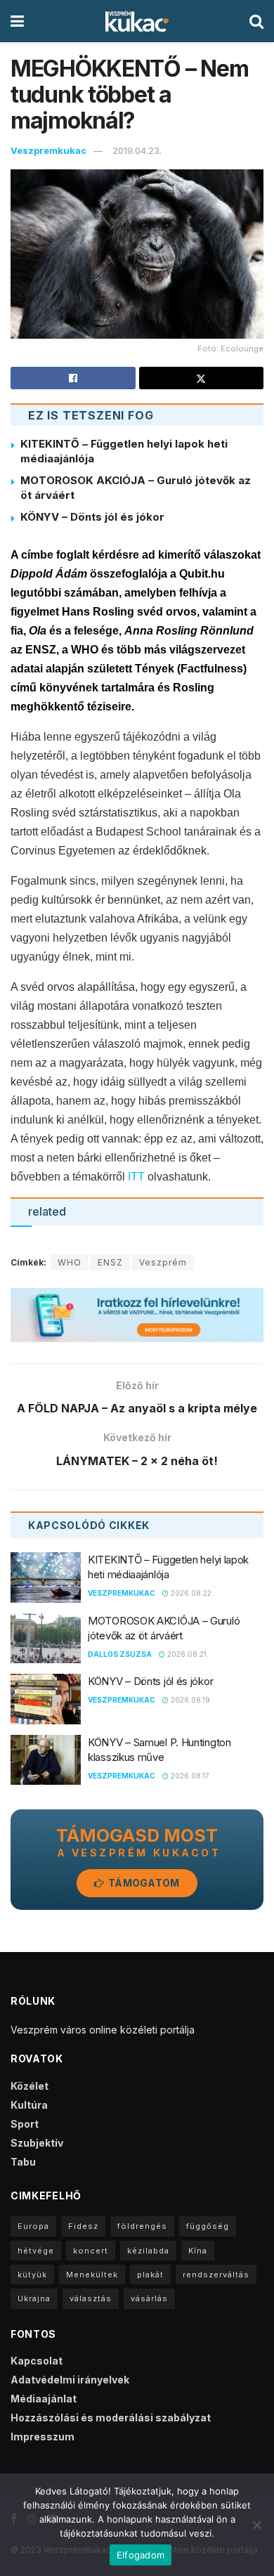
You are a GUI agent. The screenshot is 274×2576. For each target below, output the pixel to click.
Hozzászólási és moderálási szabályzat (111, 2418)
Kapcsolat (37, 2361)
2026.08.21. (187, 1654)
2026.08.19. (190, 1700)
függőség (208, 2226)
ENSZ (110, 1262)
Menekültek (92, 2275)
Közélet (30, 2086)
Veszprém (163, 1262)
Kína (198, 2251)
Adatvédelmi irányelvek (70, 2380)
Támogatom (143, 1883)
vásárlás (149, 2298)
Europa (33, 2226)
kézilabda (148, 2251)
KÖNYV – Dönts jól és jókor (92, 517)
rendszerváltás (216, 2275)
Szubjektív (37, 2143)
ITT (136, 1177)
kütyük (32, 2275)
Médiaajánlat (44, 2399)
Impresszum (43, 2437)
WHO (70, 1262)
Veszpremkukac (48, 150)
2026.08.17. (190, 1776)
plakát (150, 2275)
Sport (25, 2124)
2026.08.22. (191, 1593)
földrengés (142, 2226)
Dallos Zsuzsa (120, 1654)
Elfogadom (141, 2555)
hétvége (36, 2251)
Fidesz (83, 2226)
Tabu (23, 2162)
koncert (91, 2251)
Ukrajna (34, 2298)
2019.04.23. (137, 150)
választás (91, 2298)
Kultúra (29, 2105)
